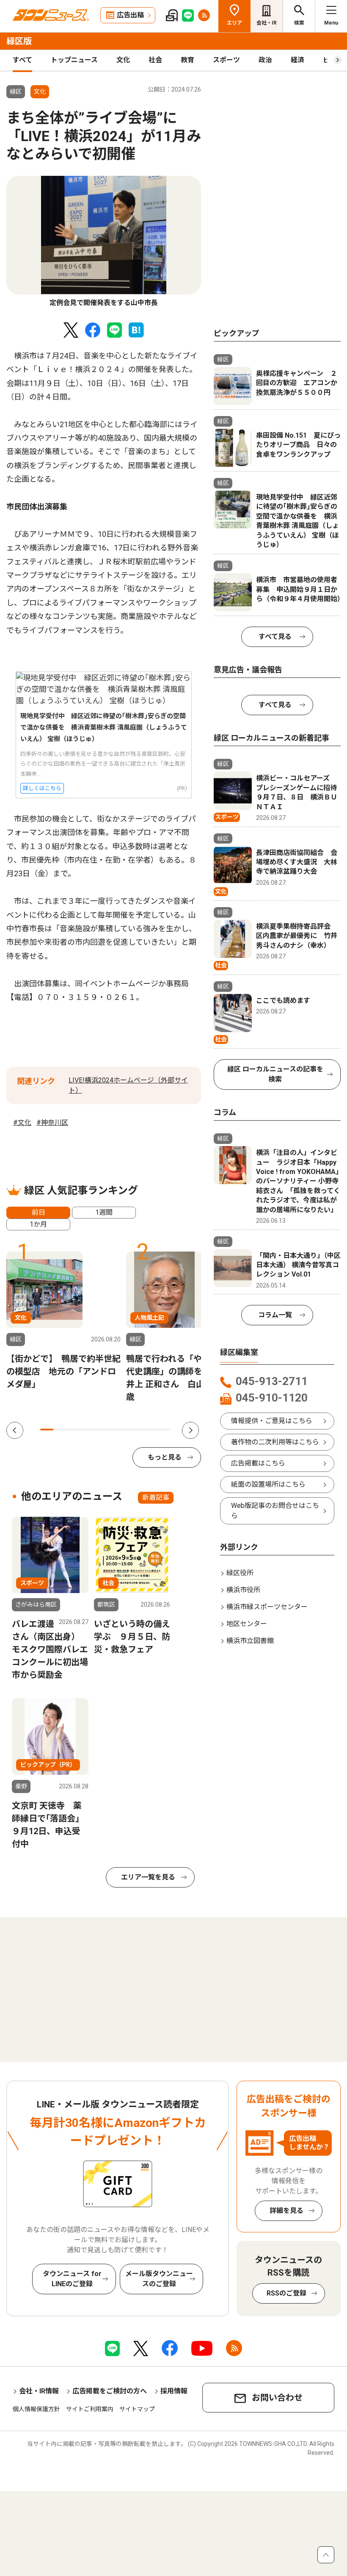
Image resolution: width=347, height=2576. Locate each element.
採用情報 (174, 2391)
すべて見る (275, 637)
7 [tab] (125, 1430)
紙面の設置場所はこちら (268, 1484)
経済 (297, 60)
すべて (22, 60)
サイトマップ (137, 2409)
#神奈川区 (52, 1123)
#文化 (22, 1123)
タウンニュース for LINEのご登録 (72, 2279)
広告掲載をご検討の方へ (110, 2391)
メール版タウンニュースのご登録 (159, 2279)
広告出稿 (130, 15)
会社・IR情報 (39, 2391)
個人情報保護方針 (36, 2409)
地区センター (247, 1624)
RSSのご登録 (286, 2293)
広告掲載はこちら (258, 1463)
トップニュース (74, 60)
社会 (155, 60)
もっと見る (165, 1457)
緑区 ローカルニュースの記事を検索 (275, 1074)
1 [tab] (47, 1430)
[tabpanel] (104, 242)
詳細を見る (286, 2211)
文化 (123, 60)
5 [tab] (99, 1430)
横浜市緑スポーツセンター (267, 1607)
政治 (265, 60)
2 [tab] (60, 1430)
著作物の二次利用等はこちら (275, 1442)
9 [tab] (151, 1430)
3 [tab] (73, 1430)
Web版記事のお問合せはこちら (275, 1511)
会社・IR (267, 23)
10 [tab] (164, 1430)
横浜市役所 (243, 1590)
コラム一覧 (275, 1315)
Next (190, 1430)
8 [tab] (138, 1430)
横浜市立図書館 (250, 1641)
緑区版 (19, 41)
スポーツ (226, 60)
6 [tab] (112, 1430)
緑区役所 (240, 1573)
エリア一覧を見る (148, 1877)
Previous (15, 1430)
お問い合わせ (277, 2398)
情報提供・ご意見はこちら (272, 1421)
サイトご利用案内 (90, 2409)
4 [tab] (86, 1430)
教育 (187, 60)
